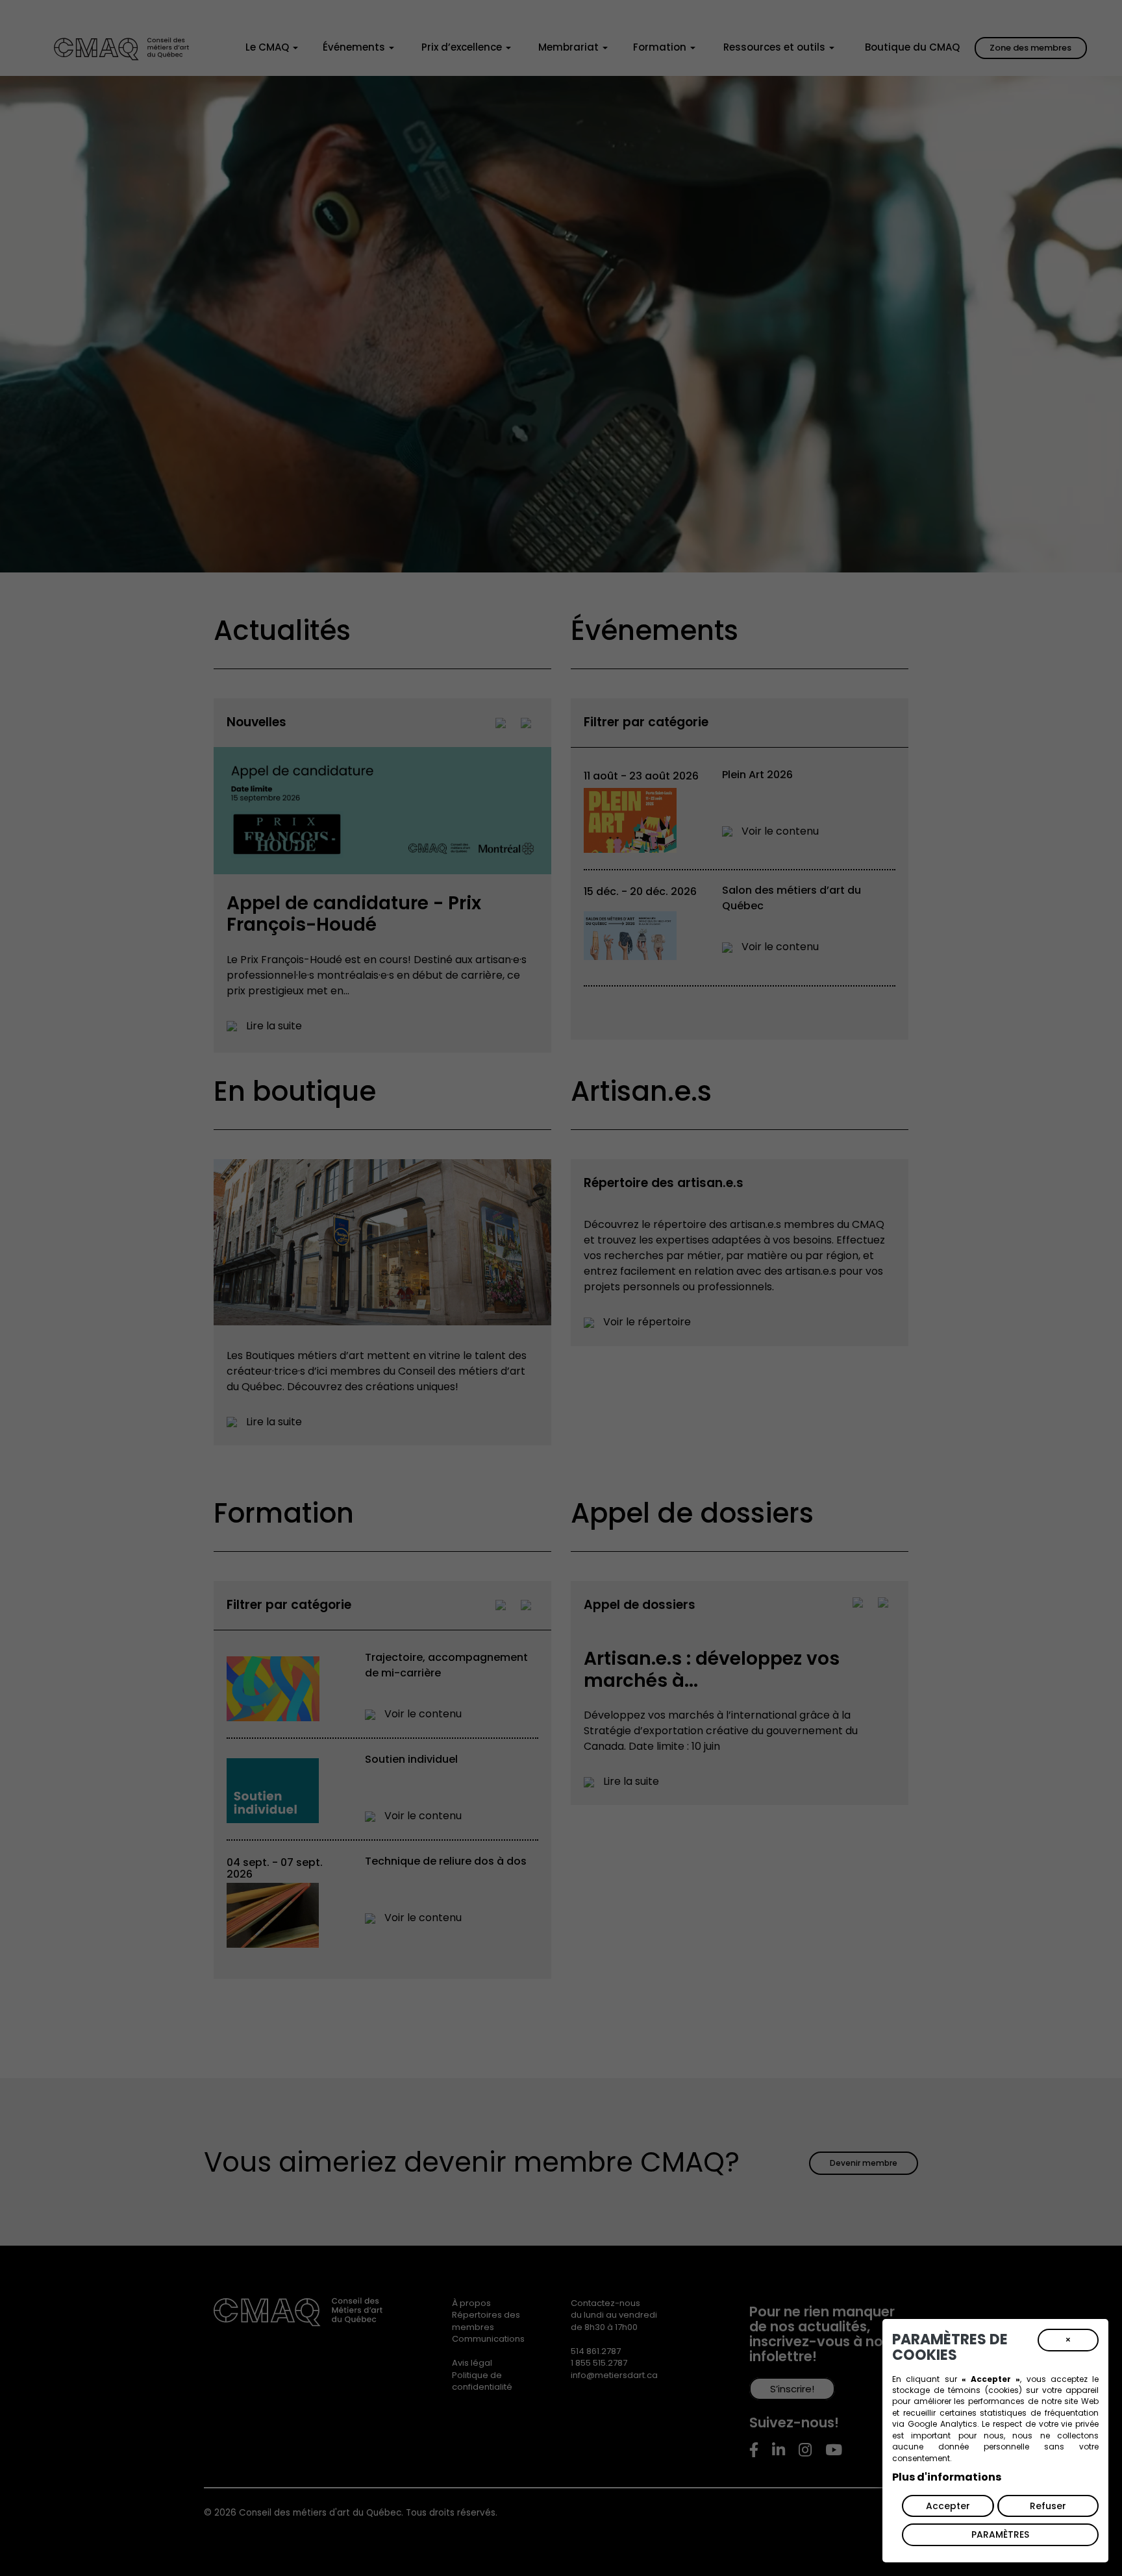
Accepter (948, 2506)
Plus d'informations (947, 2477)
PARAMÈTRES (1000, 2534)
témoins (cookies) (985, 2390)
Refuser (1048, 2506)
